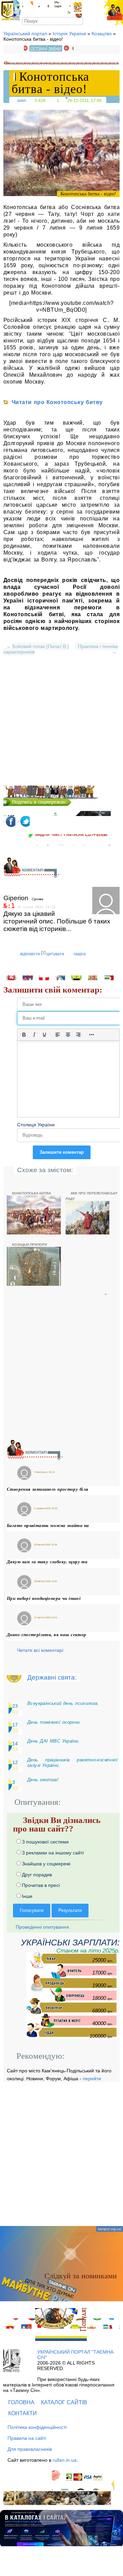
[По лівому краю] (58, 1035)
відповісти (30, 954)
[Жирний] (24, 1035)
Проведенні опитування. (42, 1927)
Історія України (69, 34)
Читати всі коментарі (40, 1650)
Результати (70, 1910)
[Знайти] (79, 21)
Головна (21, 2402)
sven (22, 100)
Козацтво (102, 34)
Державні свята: (52, 1677)
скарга (80, 954)
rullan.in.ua (65, 2460)
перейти (92, 2079)
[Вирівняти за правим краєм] (78, 1035)
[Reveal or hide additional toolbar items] (92, 1035)
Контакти (23, 2413)
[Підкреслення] (44, 1035)
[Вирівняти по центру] (68, 1035)
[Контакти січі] (62, 7)
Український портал (25, 34)
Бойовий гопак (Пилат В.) (41, 646)
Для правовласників (30, 2449)
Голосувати (32, 1910)
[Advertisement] (61, 724)
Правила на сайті (27, 2438)
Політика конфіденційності (37, 2427)
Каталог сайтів (64, 2402)
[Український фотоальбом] (28, 7)
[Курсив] (34, 1035)
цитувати (55, 954)
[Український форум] (44, 7)
